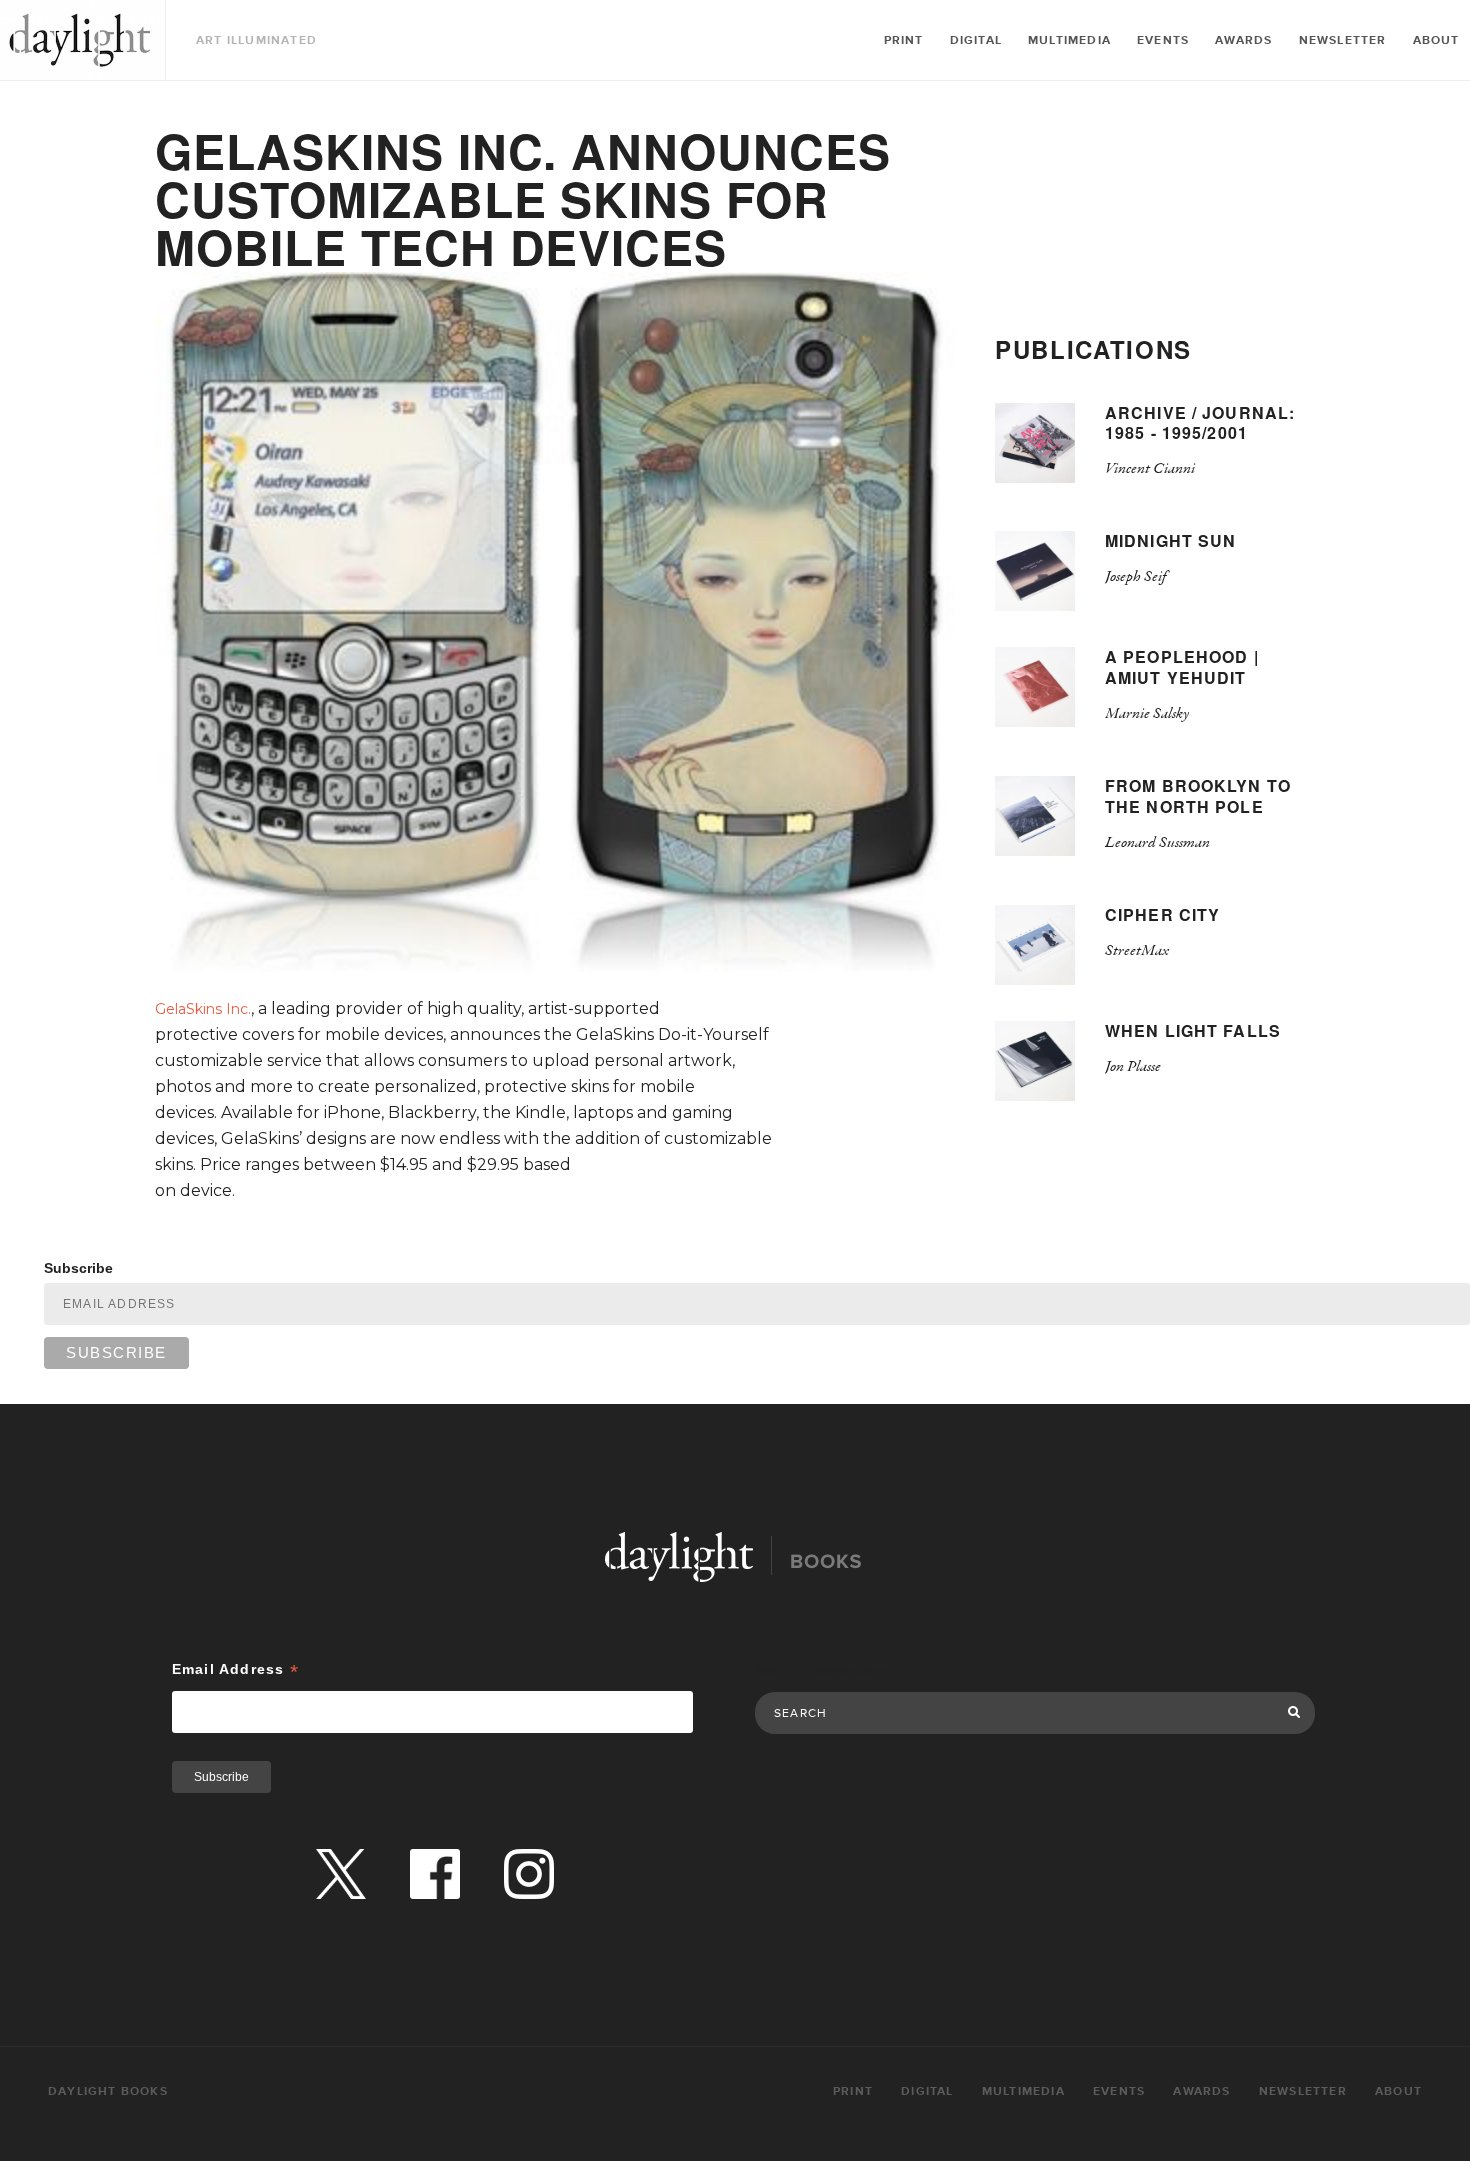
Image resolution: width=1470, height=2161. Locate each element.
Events (1163, 40)
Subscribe (78, 1268)
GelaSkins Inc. (203, 1009)
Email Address (235, 1669)
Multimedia (1069, 40)
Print (904, 40)
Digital (976, 40)
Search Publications (820, 1670)
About (1436, 40)
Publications (1093, 349)
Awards (1243, 40)
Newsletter (1343, 40)
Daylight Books (80, 40)
